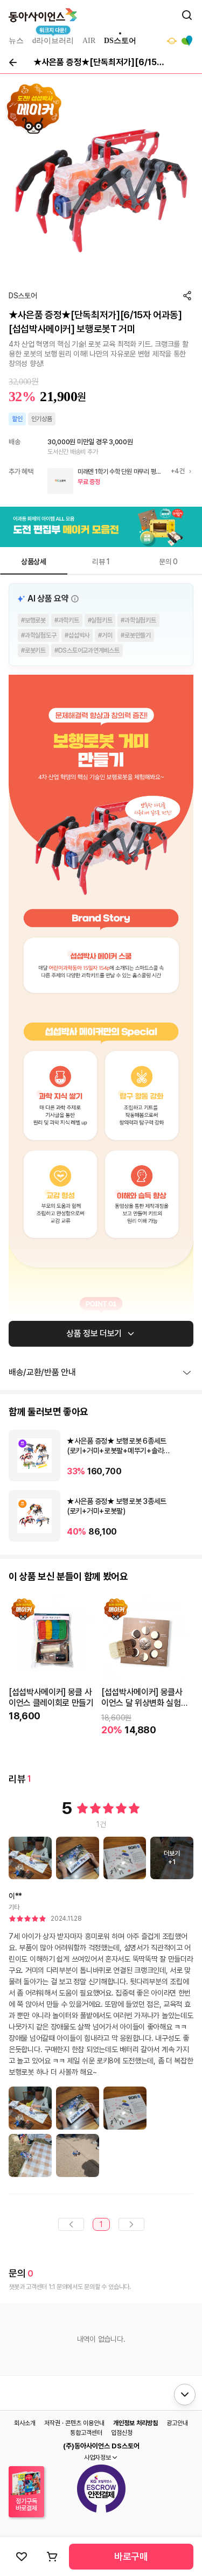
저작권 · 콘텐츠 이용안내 (74, 2423)
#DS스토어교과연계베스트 (87, 650)
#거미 (105, 635)
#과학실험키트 (138, 620)
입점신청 (122, 2433)
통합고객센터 (86, 2433)
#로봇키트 (33, 650)
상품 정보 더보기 (94, 1333)
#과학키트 (67, 620)
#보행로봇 (33, 620)
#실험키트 (100, 620)
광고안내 (177, 2423)
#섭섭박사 (77, 635)
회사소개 (25, 2423)
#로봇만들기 (136, 635)
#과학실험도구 (39, 635)
